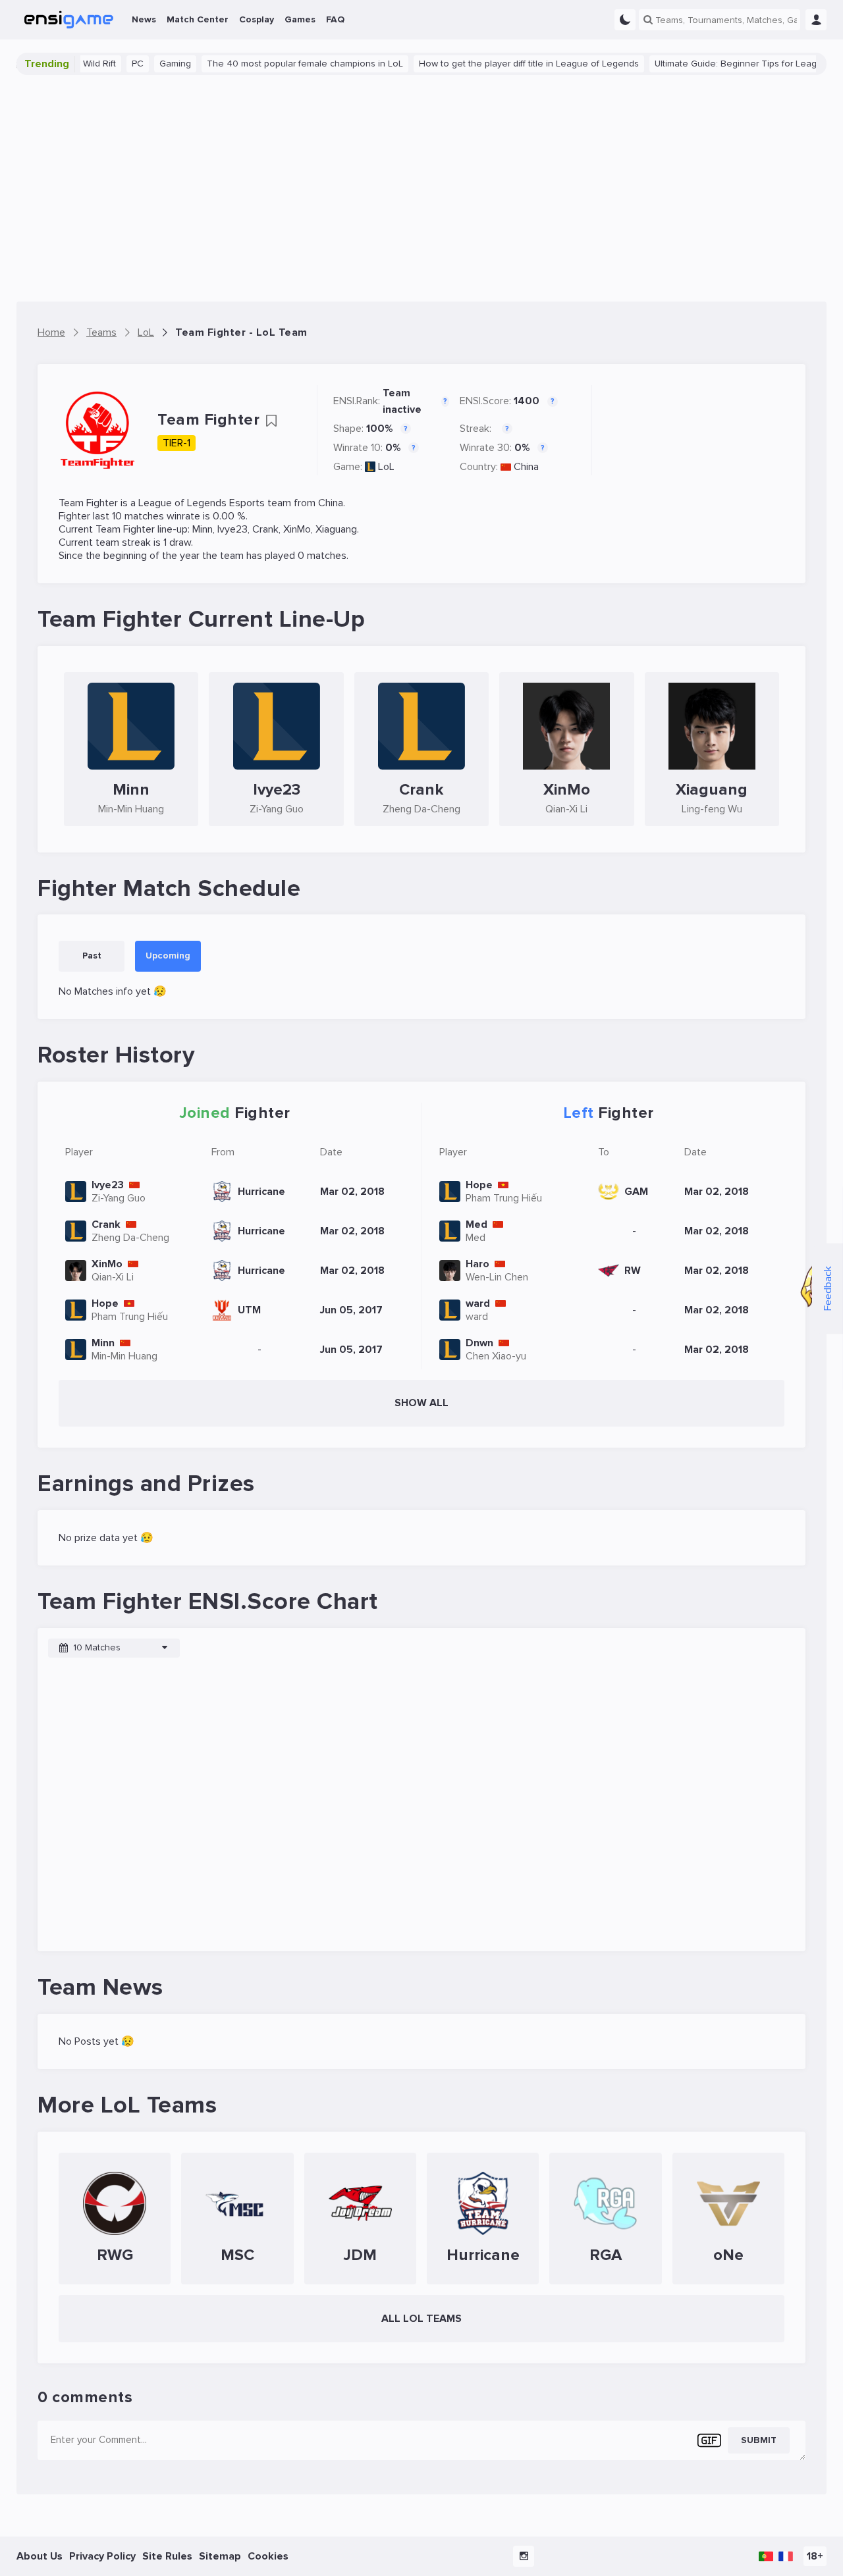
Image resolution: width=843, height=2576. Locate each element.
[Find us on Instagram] (524, 2556)
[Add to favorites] (271, 421)
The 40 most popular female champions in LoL (274, 64)
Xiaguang (336, 529)
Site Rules (167, 2556)
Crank (265, 529)
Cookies (268, 2556)
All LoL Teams (421, 2319)
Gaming (144, 64)
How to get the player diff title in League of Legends (498, 64)
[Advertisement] (421, 188)
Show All (421, 1403)
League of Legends (182, 503)
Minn (203, 529)
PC (107, 64)
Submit (759, 2440)
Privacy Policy (102, 2556)
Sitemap (220, 2556)
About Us (40, 2556)
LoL (386, 467)
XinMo (297, 529)
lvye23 (232, 529)
